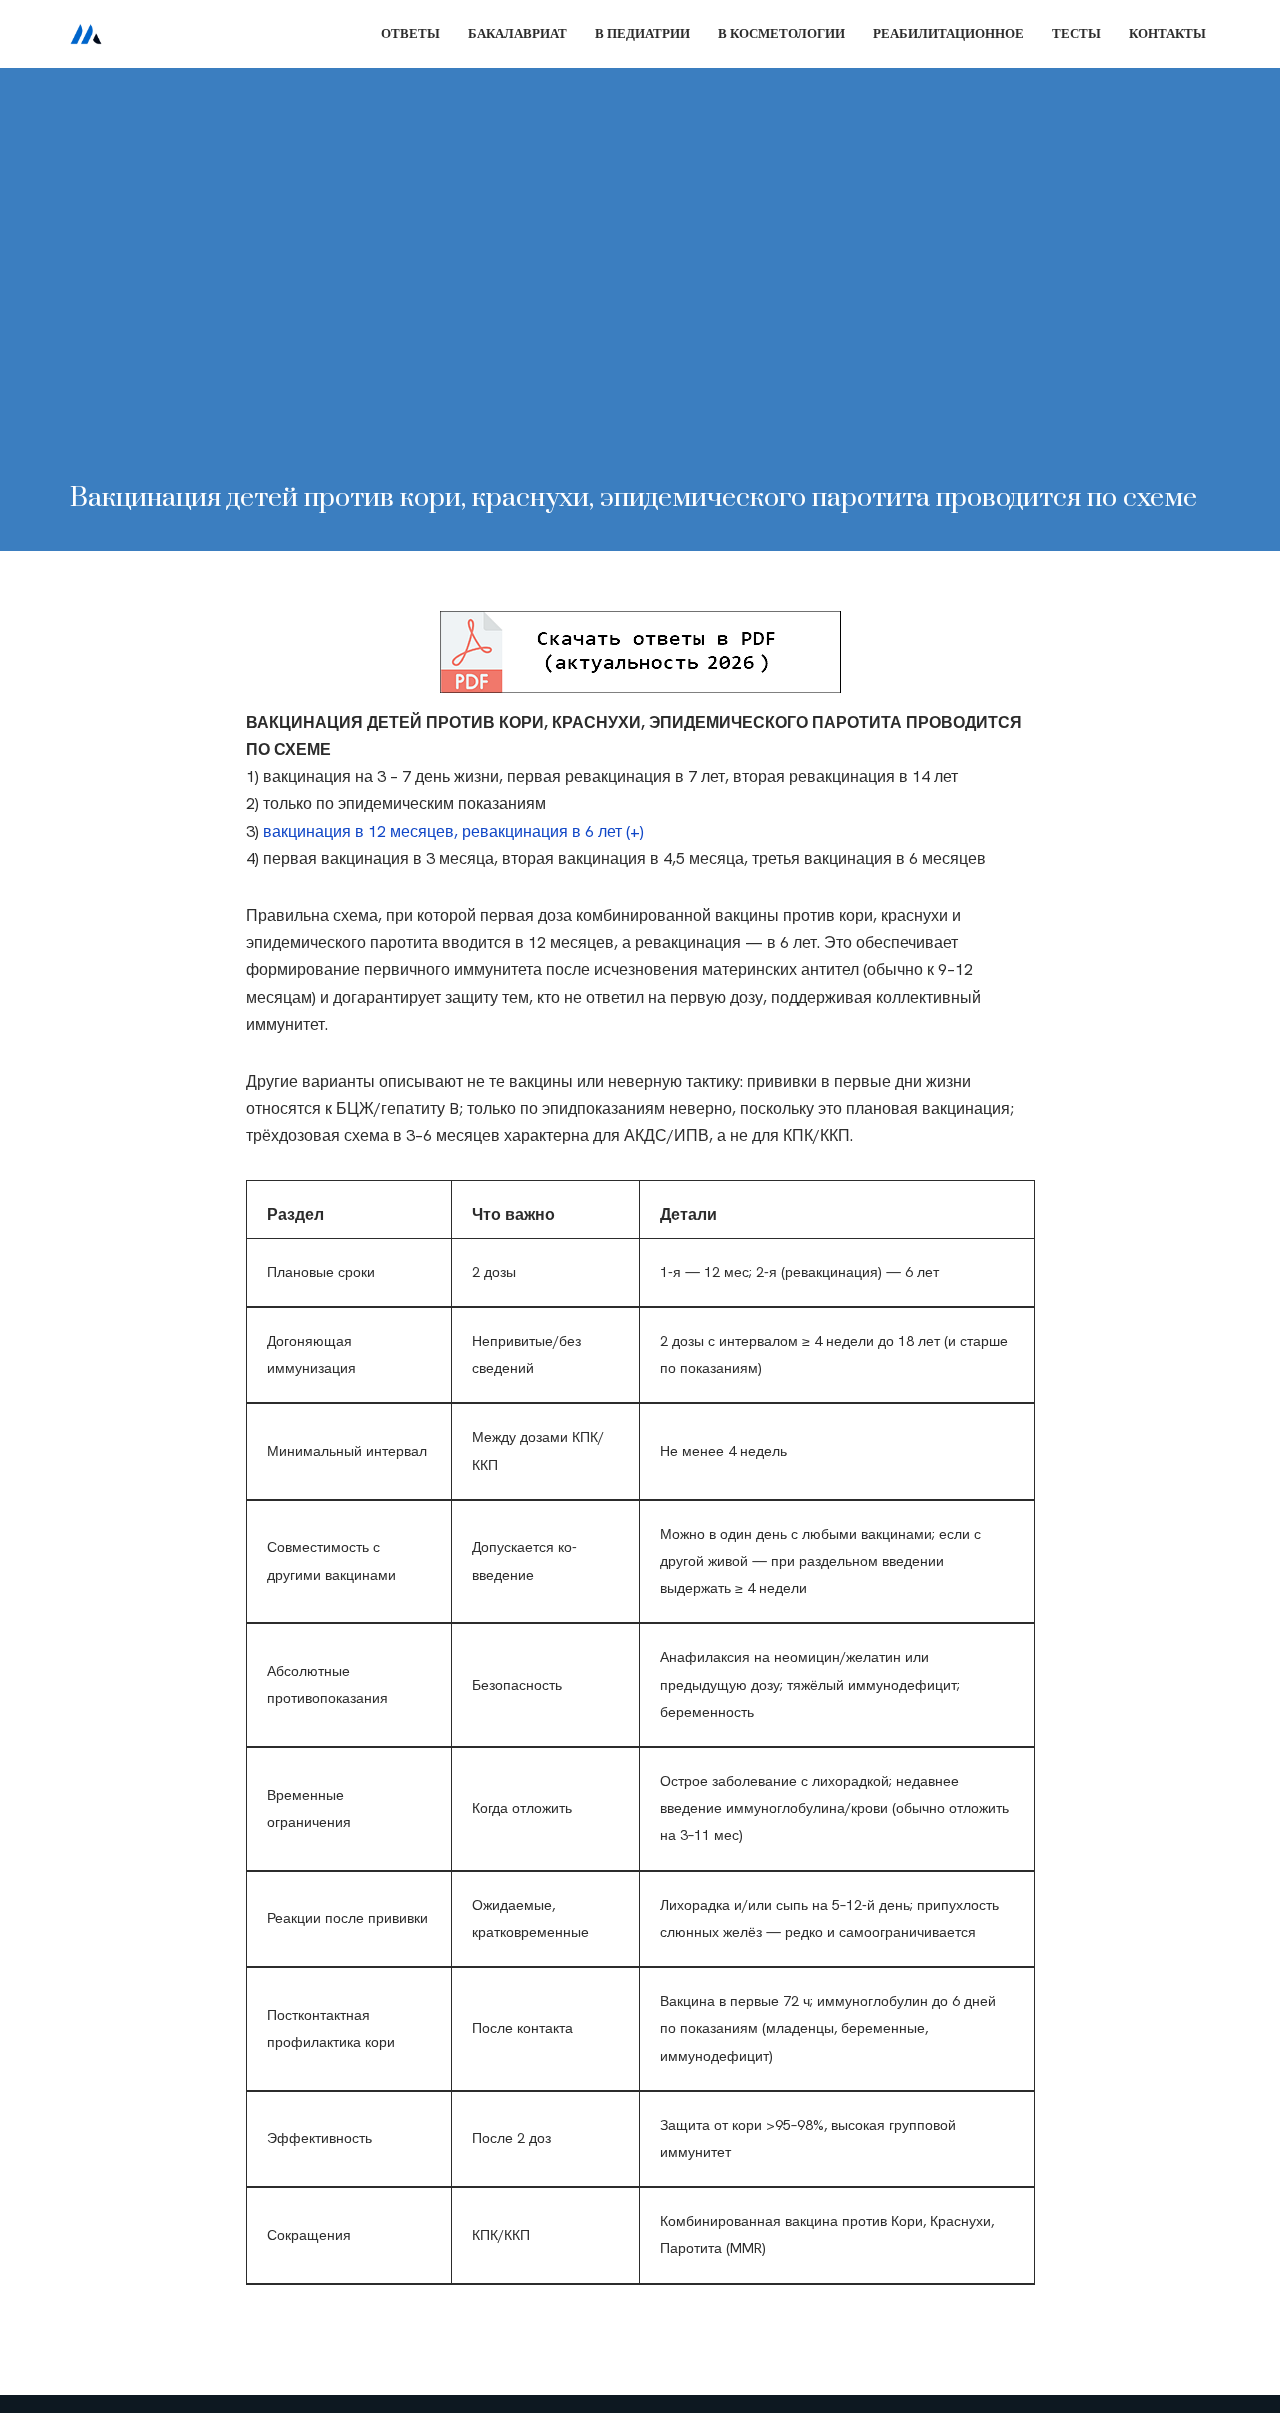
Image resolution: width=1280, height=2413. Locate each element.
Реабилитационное (948, 33)
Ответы (410, 33)
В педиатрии (642, 33)
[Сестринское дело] (86, 34)
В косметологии (781, 33)
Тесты (1076, 33)
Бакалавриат (517, 33)
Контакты (1167, 33)
